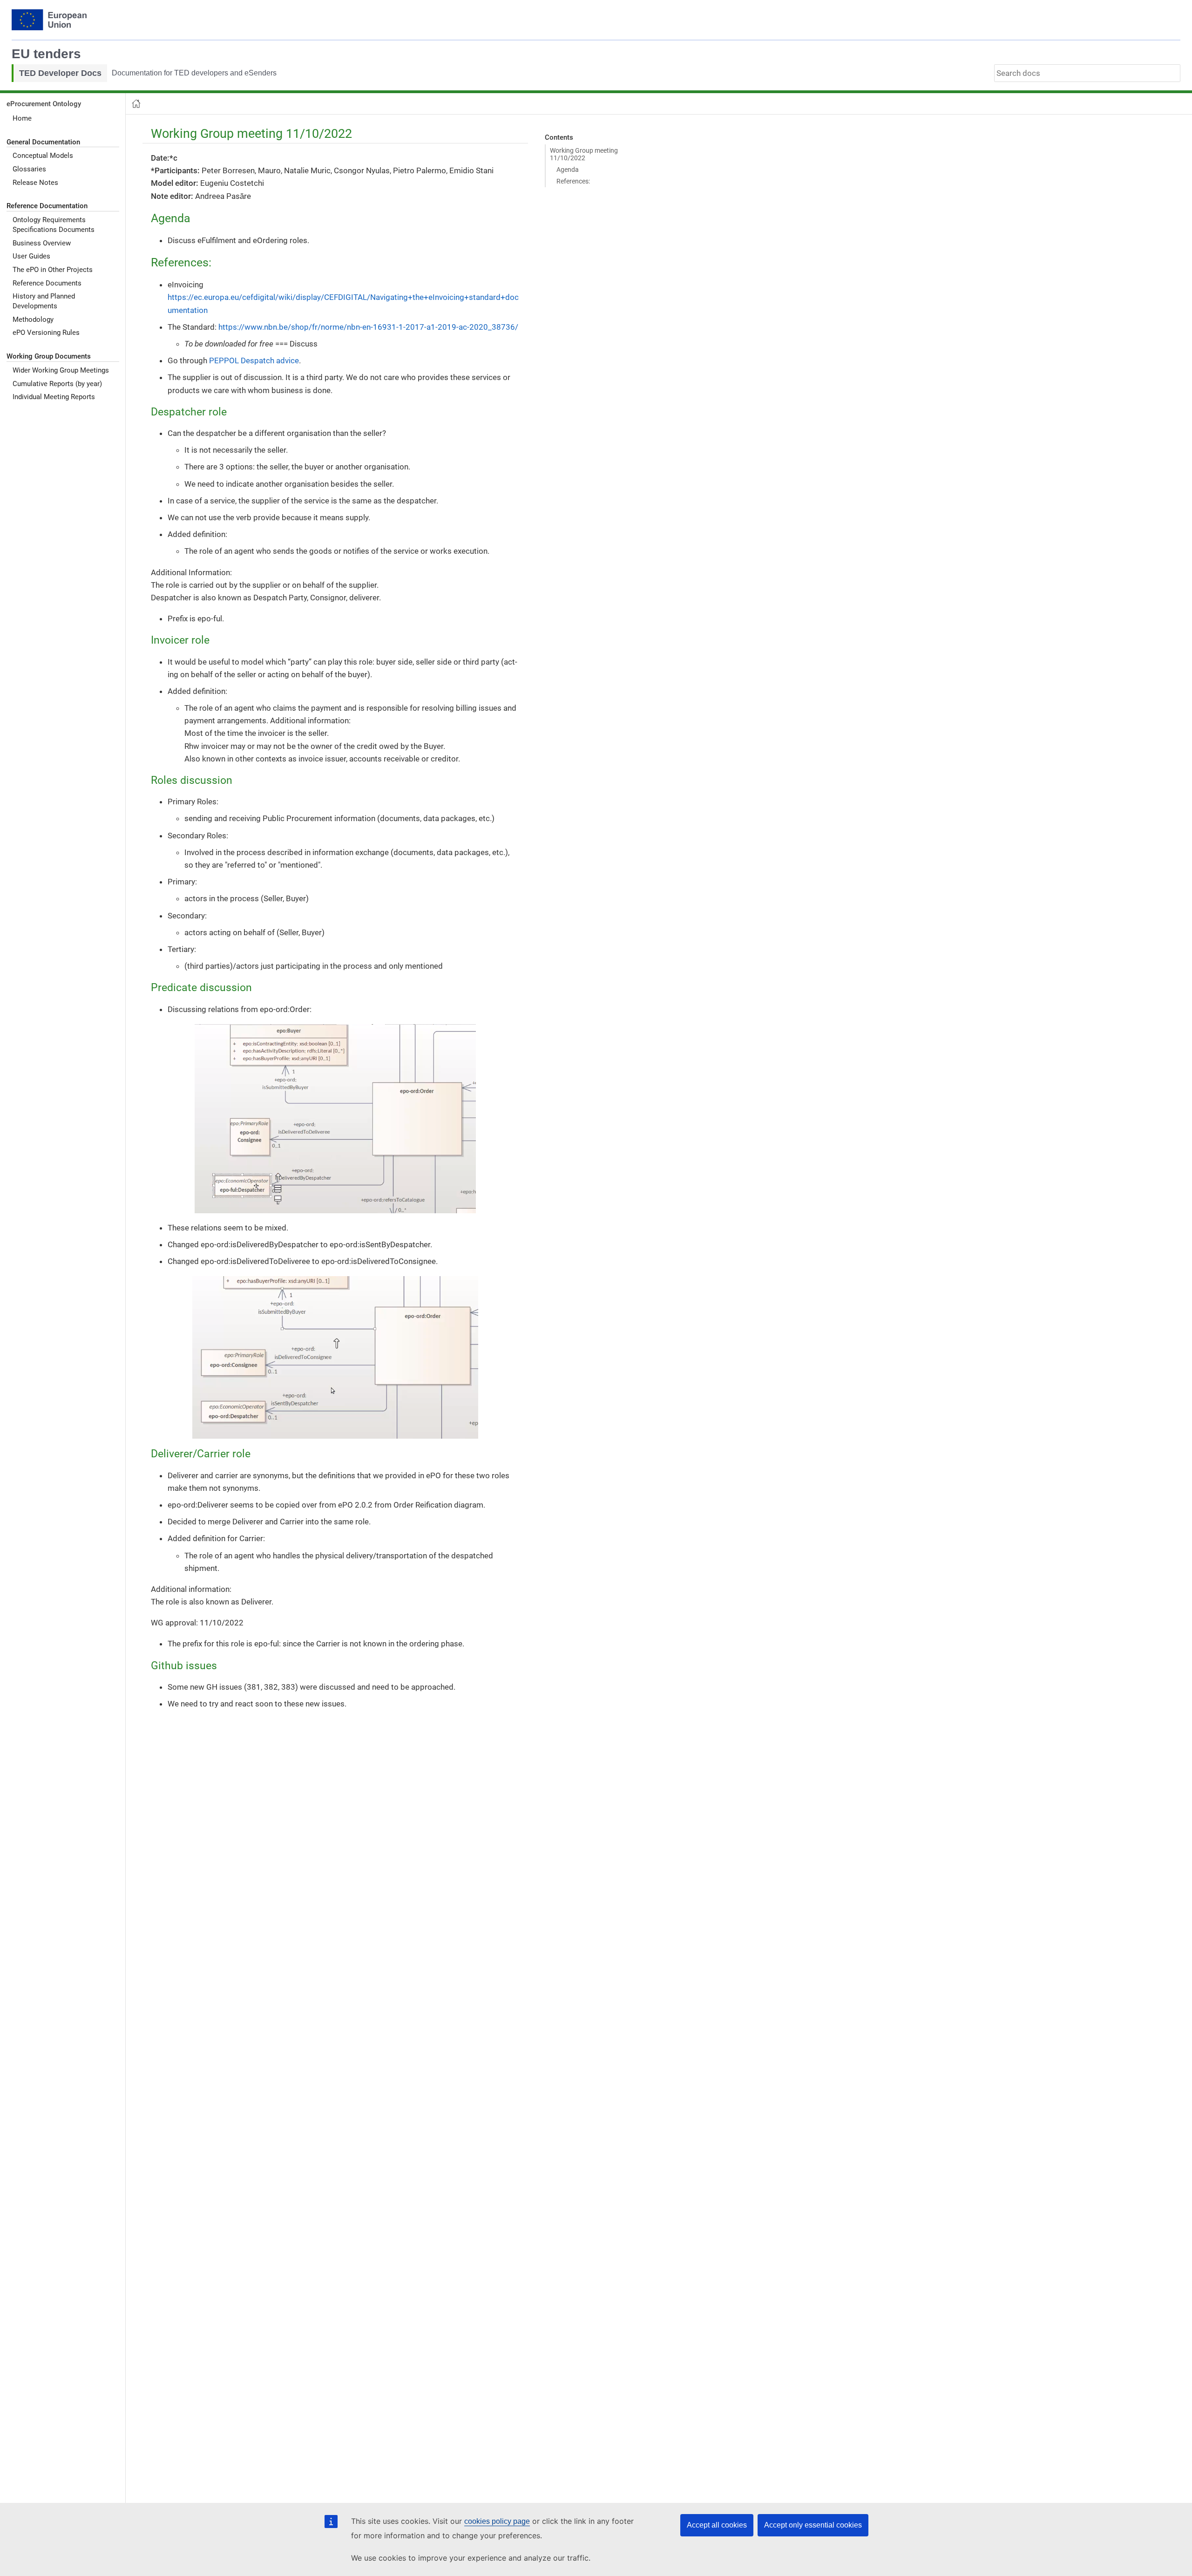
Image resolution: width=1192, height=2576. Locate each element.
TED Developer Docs (60, 73)
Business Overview (42, 243)
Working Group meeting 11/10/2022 (584, 154)
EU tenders (46, 54)
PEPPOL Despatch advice (254, 360)
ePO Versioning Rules (46, 333)
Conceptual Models (43, 156)
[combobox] (1087, 73)
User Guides (31, 256)
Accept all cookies (717, 2525)
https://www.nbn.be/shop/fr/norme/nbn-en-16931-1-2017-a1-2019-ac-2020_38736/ (368, 327)
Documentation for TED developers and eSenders (194, 73)
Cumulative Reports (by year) (57, 383)
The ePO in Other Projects (53, 270)
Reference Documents (47, 283)
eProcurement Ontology (44, 104)
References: (573, 181)
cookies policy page (497, 2521)
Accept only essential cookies (813, 2525)
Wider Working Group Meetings (61, 370)
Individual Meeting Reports (54, 397)
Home (22, 118)
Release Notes (35, 182)
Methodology (33, 319)
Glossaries (29, 169)
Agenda (568, 170)
